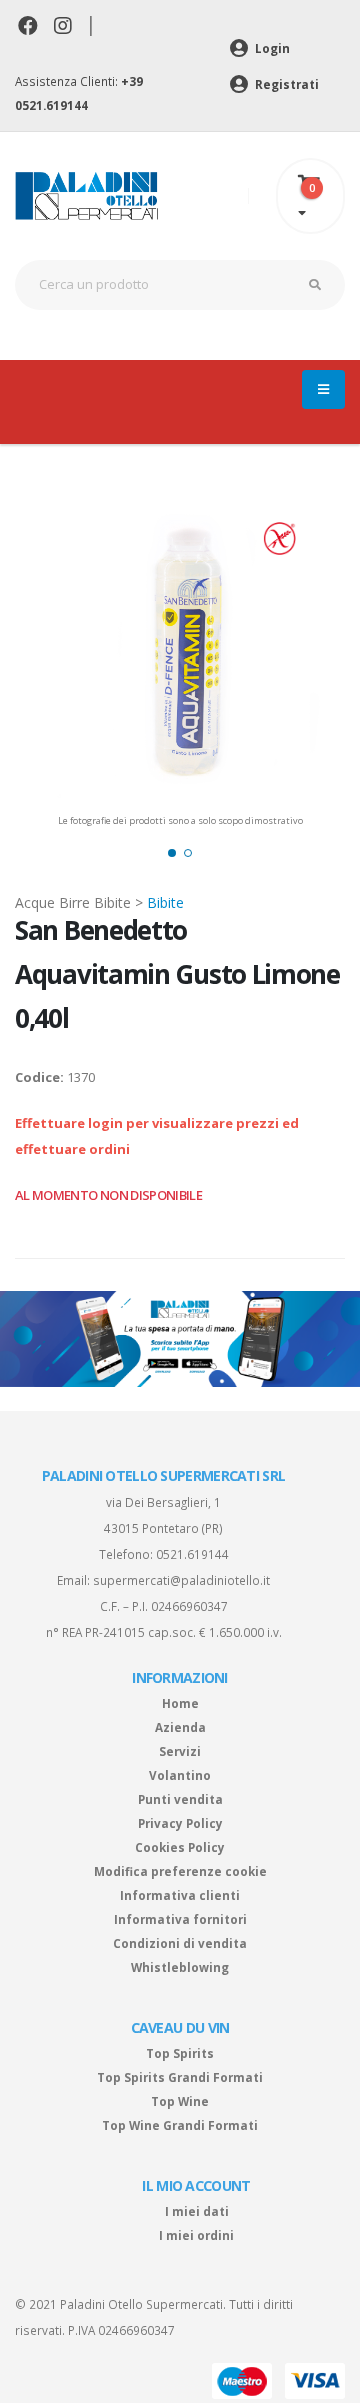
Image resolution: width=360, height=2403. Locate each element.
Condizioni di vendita (180, 1943)
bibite (165, 902)
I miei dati (197, 2211)
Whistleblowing (180, 1967)
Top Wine (180, 2101)
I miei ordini (196, 2235)
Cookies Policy (180, 1847)
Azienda (180, 1727)
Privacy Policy (180, 1823)
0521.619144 (192, 1554)
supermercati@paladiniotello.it (181, 1580)
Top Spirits (180, 2053)
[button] (172, 853)
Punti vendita (180, 1799)
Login (271, 48)
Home (180, 1703)
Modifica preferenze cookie (180, 1871)
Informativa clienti (180, 1895)
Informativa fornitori (180, 1919)
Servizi (180, 1751)
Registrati (285, 84)
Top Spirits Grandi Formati (180, 2077)
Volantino (180, 1775)
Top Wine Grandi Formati (180, 2125)
